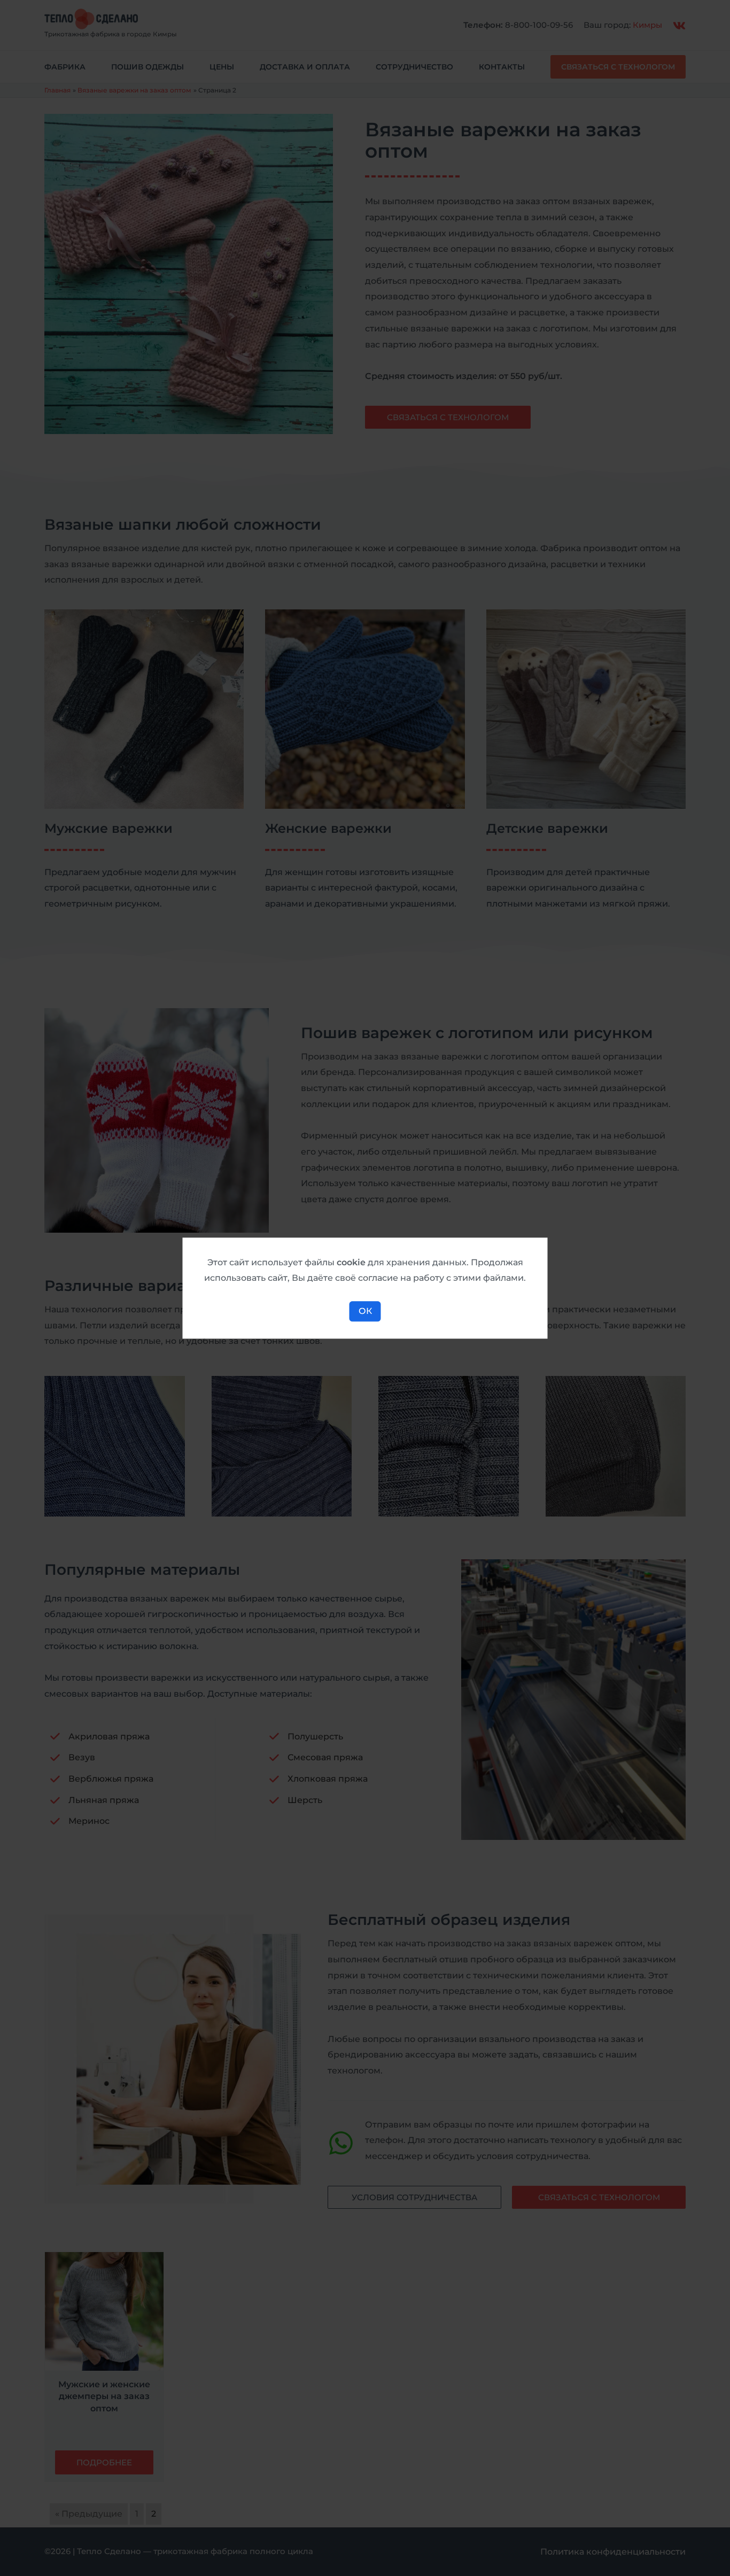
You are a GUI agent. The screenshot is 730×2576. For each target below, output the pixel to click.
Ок (365, 1311)
